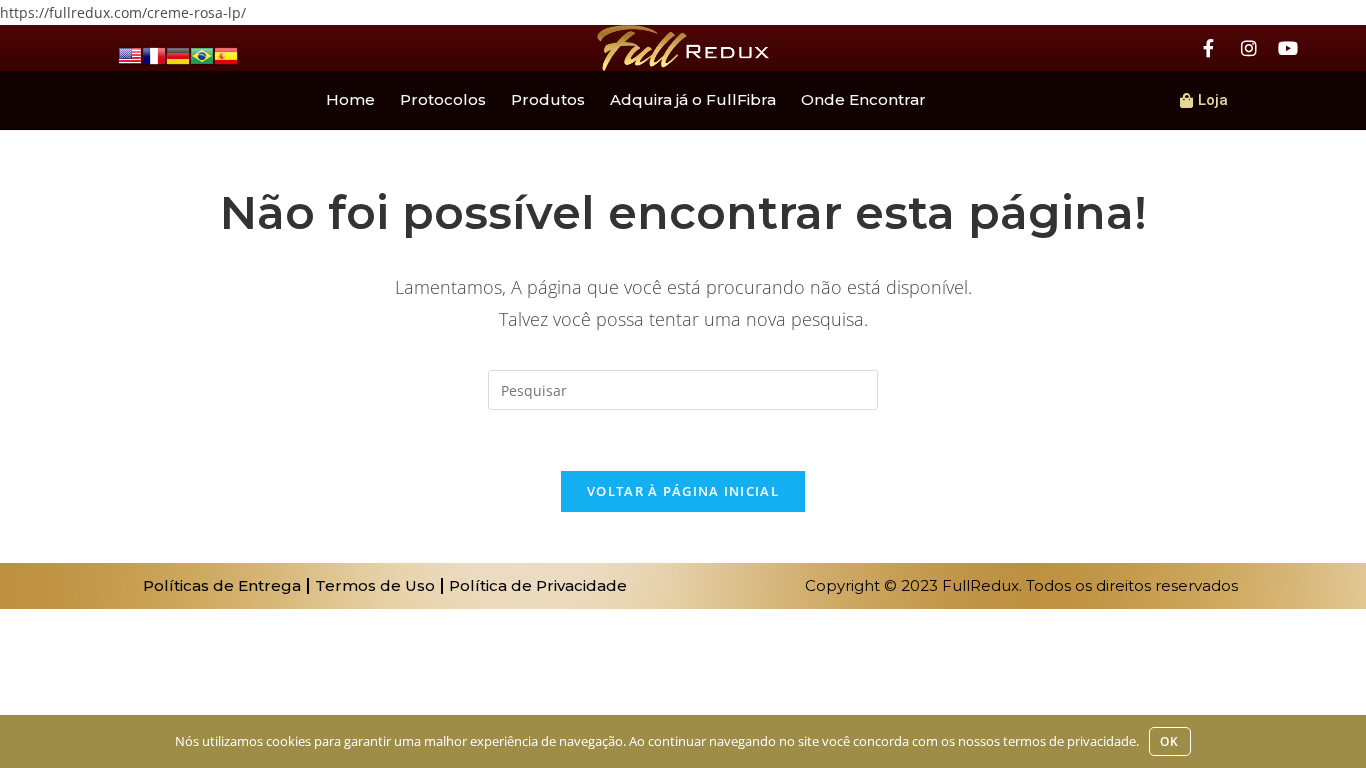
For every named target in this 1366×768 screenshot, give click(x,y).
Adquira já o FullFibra (693, 99)
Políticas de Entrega (222, 585)
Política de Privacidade (538, 585)
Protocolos (443, 99)
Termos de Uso (375, 585)
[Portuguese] (202, 54)
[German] (178, 54)
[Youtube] (1288, 48)
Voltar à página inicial (683, 491)
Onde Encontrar (863, 99)
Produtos (548, 99)
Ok (1169, 741)
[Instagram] (1249, 48)
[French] (154, 54)
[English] (130, 54)
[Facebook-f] (1209, 48)
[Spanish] (226, 54)
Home (350, 99)
